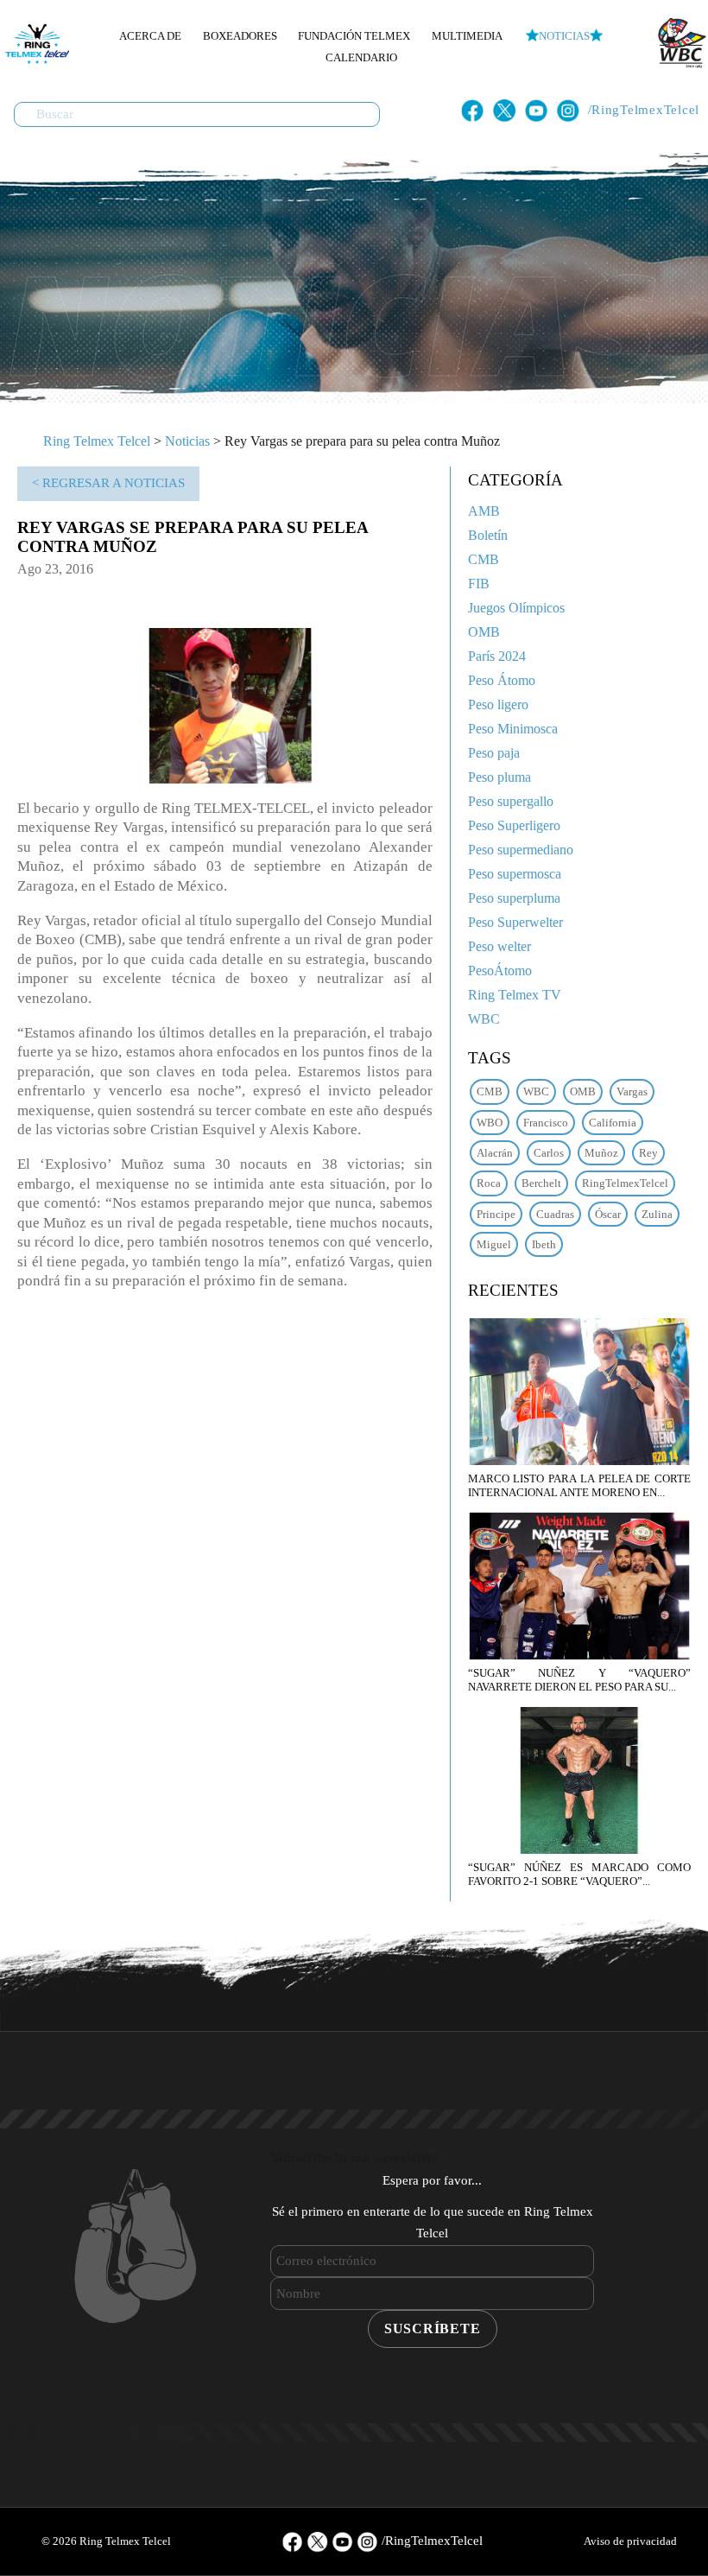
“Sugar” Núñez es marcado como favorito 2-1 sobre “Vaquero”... (579, 1874)
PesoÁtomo (500, 971)
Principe (496, 1214)
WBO (490, 1123)
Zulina (657, 1214)
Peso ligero (498, 704)
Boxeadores (240, 36)
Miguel (494, 1244)
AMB (484, 511)
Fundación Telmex (354, 36)
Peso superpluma (514, 898)
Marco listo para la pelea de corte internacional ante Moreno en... (579, 1485)
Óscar (608, 1214)
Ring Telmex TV (515, 995)
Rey (648, 1153)
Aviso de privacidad (630, 2541)
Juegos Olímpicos (516, 608)
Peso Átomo (502, 680)
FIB (479, 584)
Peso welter (499, 946)
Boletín (488, 535)
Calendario (361, 57)
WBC (484, 1019)
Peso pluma (499, 777)
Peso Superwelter (515, 922)
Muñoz (601, 1153)
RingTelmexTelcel (625, 1183)
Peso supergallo (511, 801)
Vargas (632, 1091)
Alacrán (495, 1153)
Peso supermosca (515, 874)
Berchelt (541, 1183)
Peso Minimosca (513, 729)
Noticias (564, 36)
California (613, 1123)
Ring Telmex (35, 43)
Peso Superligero (514, 825)
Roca (489, 1183)
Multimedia (467, 36)
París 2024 (497, 656)
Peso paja (494, 753)
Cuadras (555, 1214)
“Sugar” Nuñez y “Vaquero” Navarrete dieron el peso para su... (579, 1680)
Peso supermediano (521, 850)
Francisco (546, 1123)
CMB (484, 559)
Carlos (549, 1153)
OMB (484, 632)
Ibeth (544, 1244)
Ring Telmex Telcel (97, 441)
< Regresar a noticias (108, 483)
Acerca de (150, 36)
